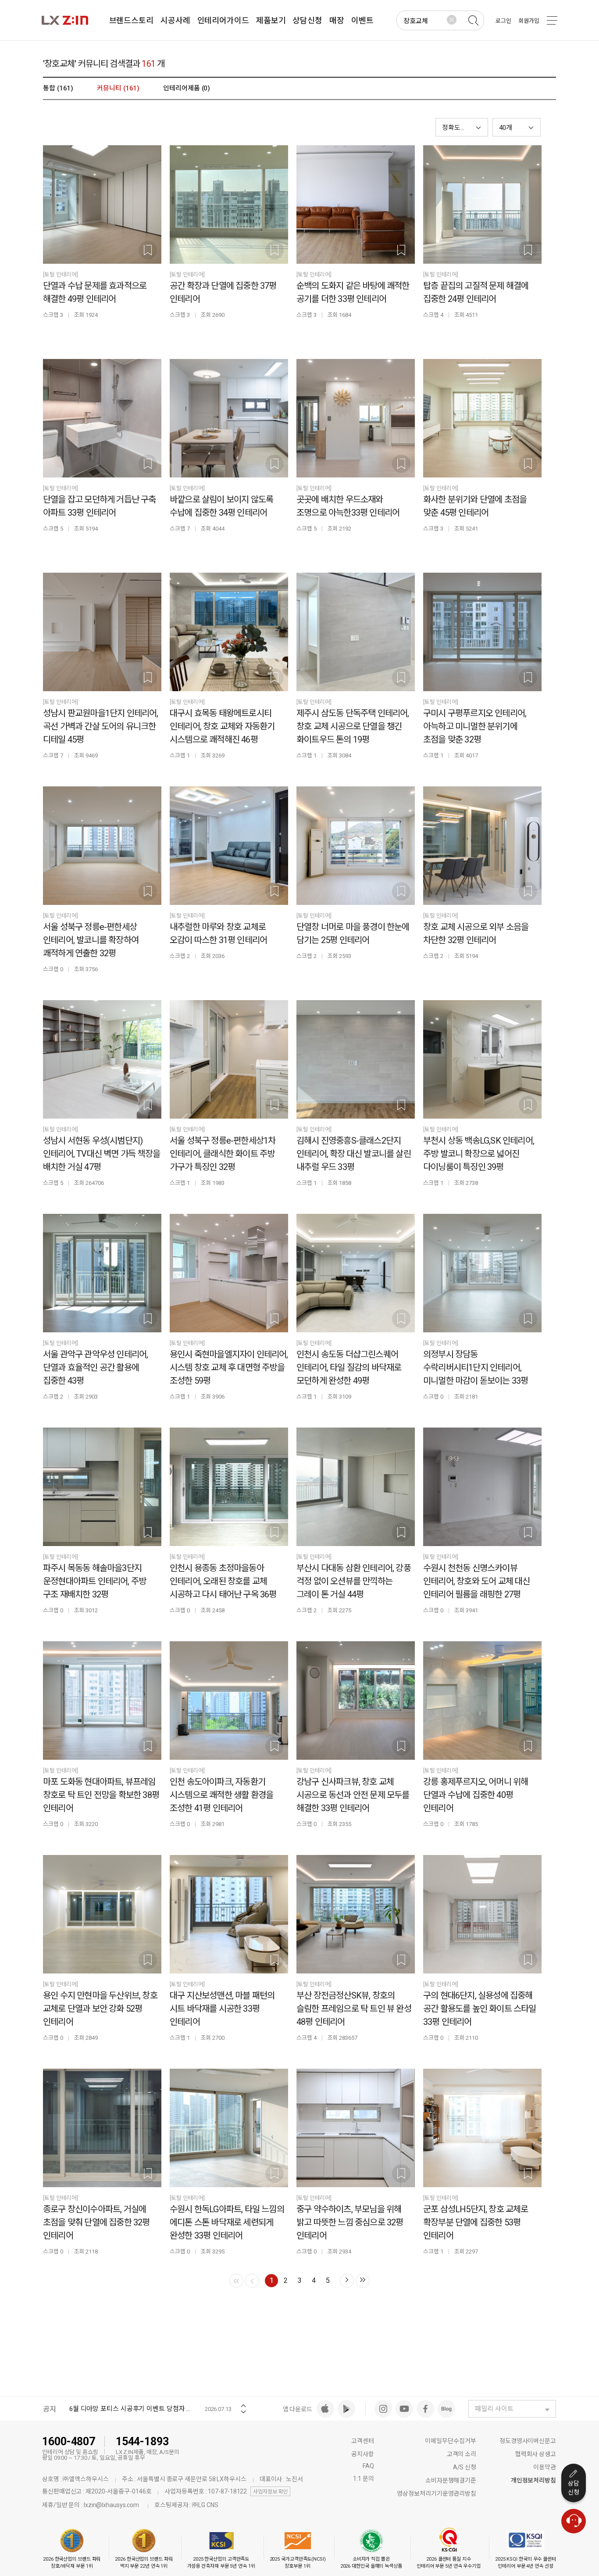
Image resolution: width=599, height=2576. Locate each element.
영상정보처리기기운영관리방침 (437, 2493)
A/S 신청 (465, 2467)
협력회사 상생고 (536, 2454)
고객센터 (363, 2441)
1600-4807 (69, 2441)
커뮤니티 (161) (118, 88)
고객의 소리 (462, 2454)
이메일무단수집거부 (451, 2441)
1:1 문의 (363, 2479)
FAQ (368, 2466)
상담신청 (574, 2488)
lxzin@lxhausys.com (111, 2505)
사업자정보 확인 (270, 2492)
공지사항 (363, 2454)
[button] (517, 127)
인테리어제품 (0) (187, 88)
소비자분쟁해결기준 (451, 2480)
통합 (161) (58, 88)
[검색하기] (473, 21)
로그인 (503, 21)
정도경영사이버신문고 (528, 2441)
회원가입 (529, 21)
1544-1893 (142, 2441)
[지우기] (452, 20)
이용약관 (545, 2467)
